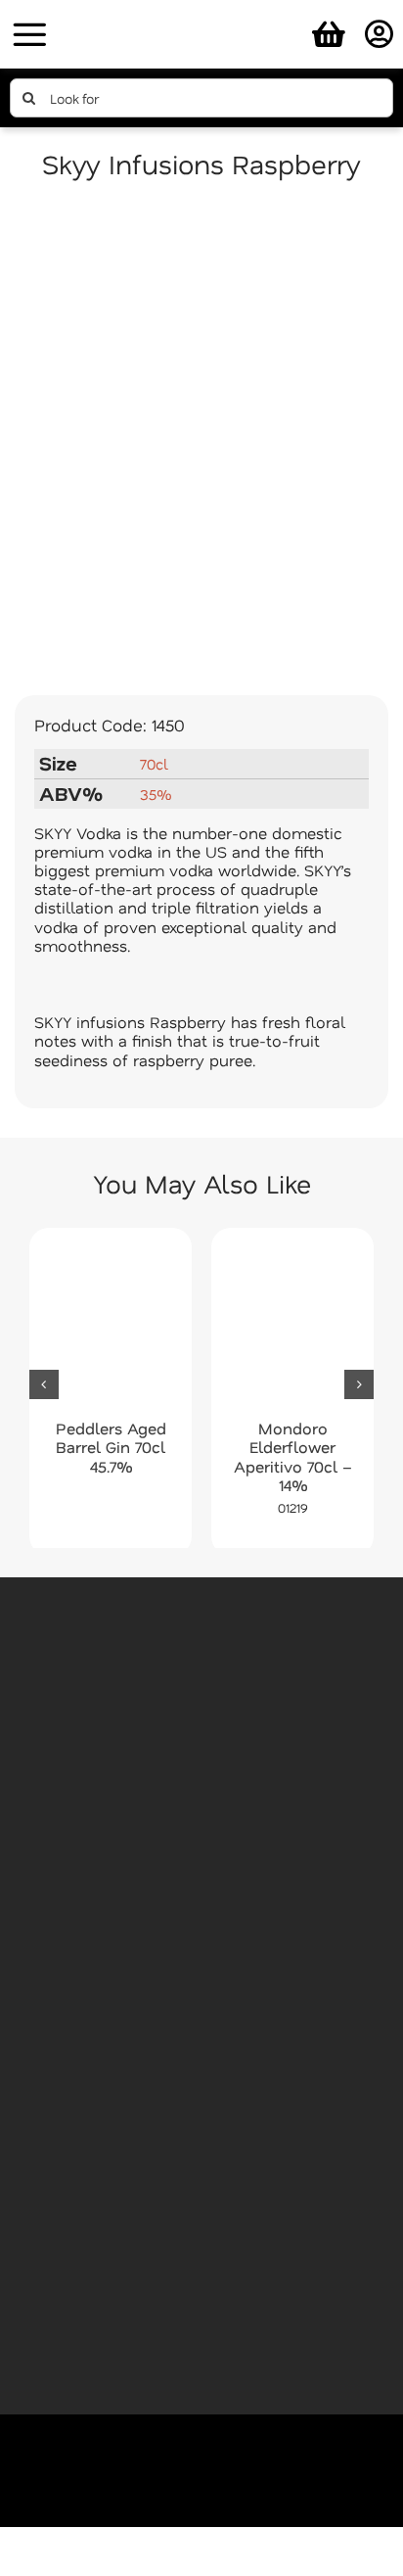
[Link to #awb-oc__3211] (29, 34)
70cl (154, 764)
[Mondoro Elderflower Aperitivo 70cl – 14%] (292, 1323)
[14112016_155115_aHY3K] (201, 441)
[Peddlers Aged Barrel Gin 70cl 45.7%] (111, 1323)
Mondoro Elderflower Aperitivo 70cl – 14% (293, 1456)
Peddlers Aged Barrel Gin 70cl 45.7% (111, 1447)
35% (156, 794)
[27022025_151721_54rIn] (201, 12)
